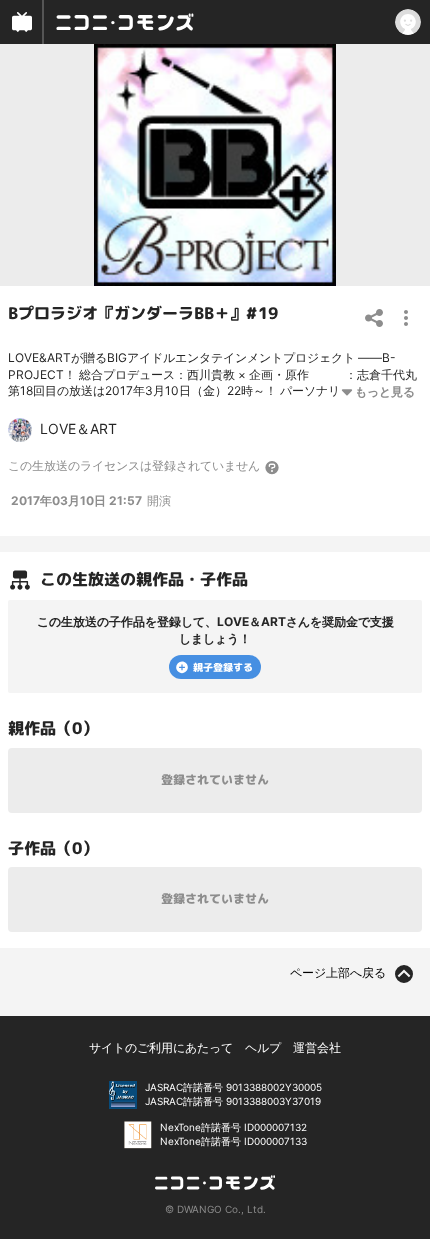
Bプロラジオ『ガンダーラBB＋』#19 (143, 313)
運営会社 (317, 1047)
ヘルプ (263, 1047)
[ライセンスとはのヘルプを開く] (273, 467)
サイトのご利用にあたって (161, 1047)
